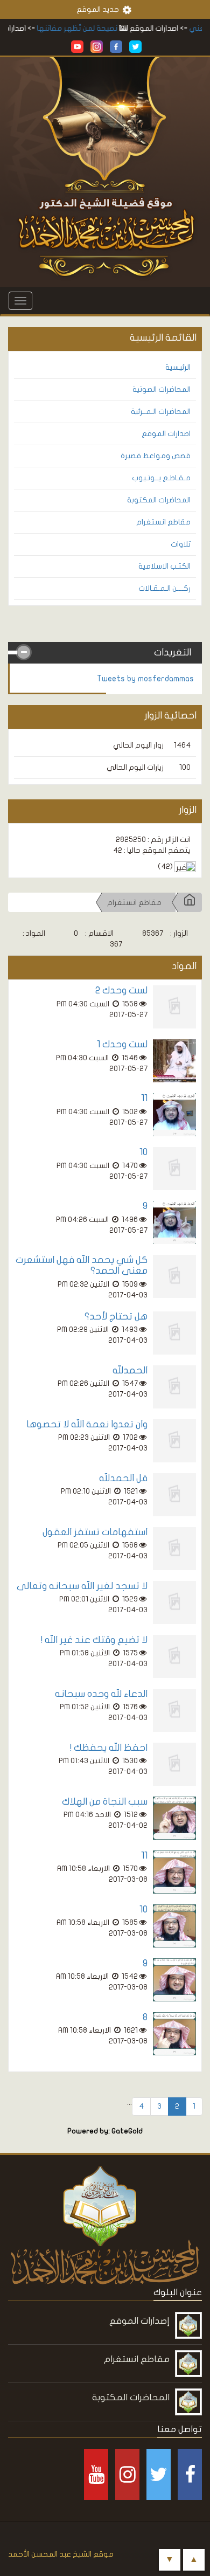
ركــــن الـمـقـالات (164, 588)
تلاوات (181, 544)
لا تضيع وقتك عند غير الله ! (94, 1640)
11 (144, 1098)
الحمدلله (130, 1370)
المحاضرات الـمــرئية (161, 412)
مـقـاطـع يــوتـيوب (161, 478)
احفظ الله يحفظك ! (109, 1748)
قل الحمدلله (123, 1478)
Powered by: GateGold (105, 2131)
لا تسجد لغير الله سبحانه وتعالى (82, 1586)
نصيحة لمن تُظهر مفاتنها (90, 28)
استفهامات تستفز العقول (95, 1532)
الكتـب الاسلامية (164, 566)
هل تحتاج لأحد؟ (116, 1317)
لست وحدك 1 (122, 1044)
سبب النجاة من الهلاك (105, 1802)
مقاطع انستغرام (163, 522)
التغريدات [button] (173, 652)
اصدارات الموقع (166, 434)
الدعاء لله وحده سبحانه (101, 1694)
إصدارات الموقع (139, 2321)
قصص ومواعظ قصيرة (156, 456)
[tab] (105, 653)
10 (143, 1152)
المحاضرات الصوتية (162, 389)
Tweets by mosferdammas (145, 679)
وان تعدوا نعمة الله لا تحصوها (87, 1424)
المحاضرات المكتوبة (159, 500)
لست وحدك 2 (121, 990)
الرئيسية (178, 367)
